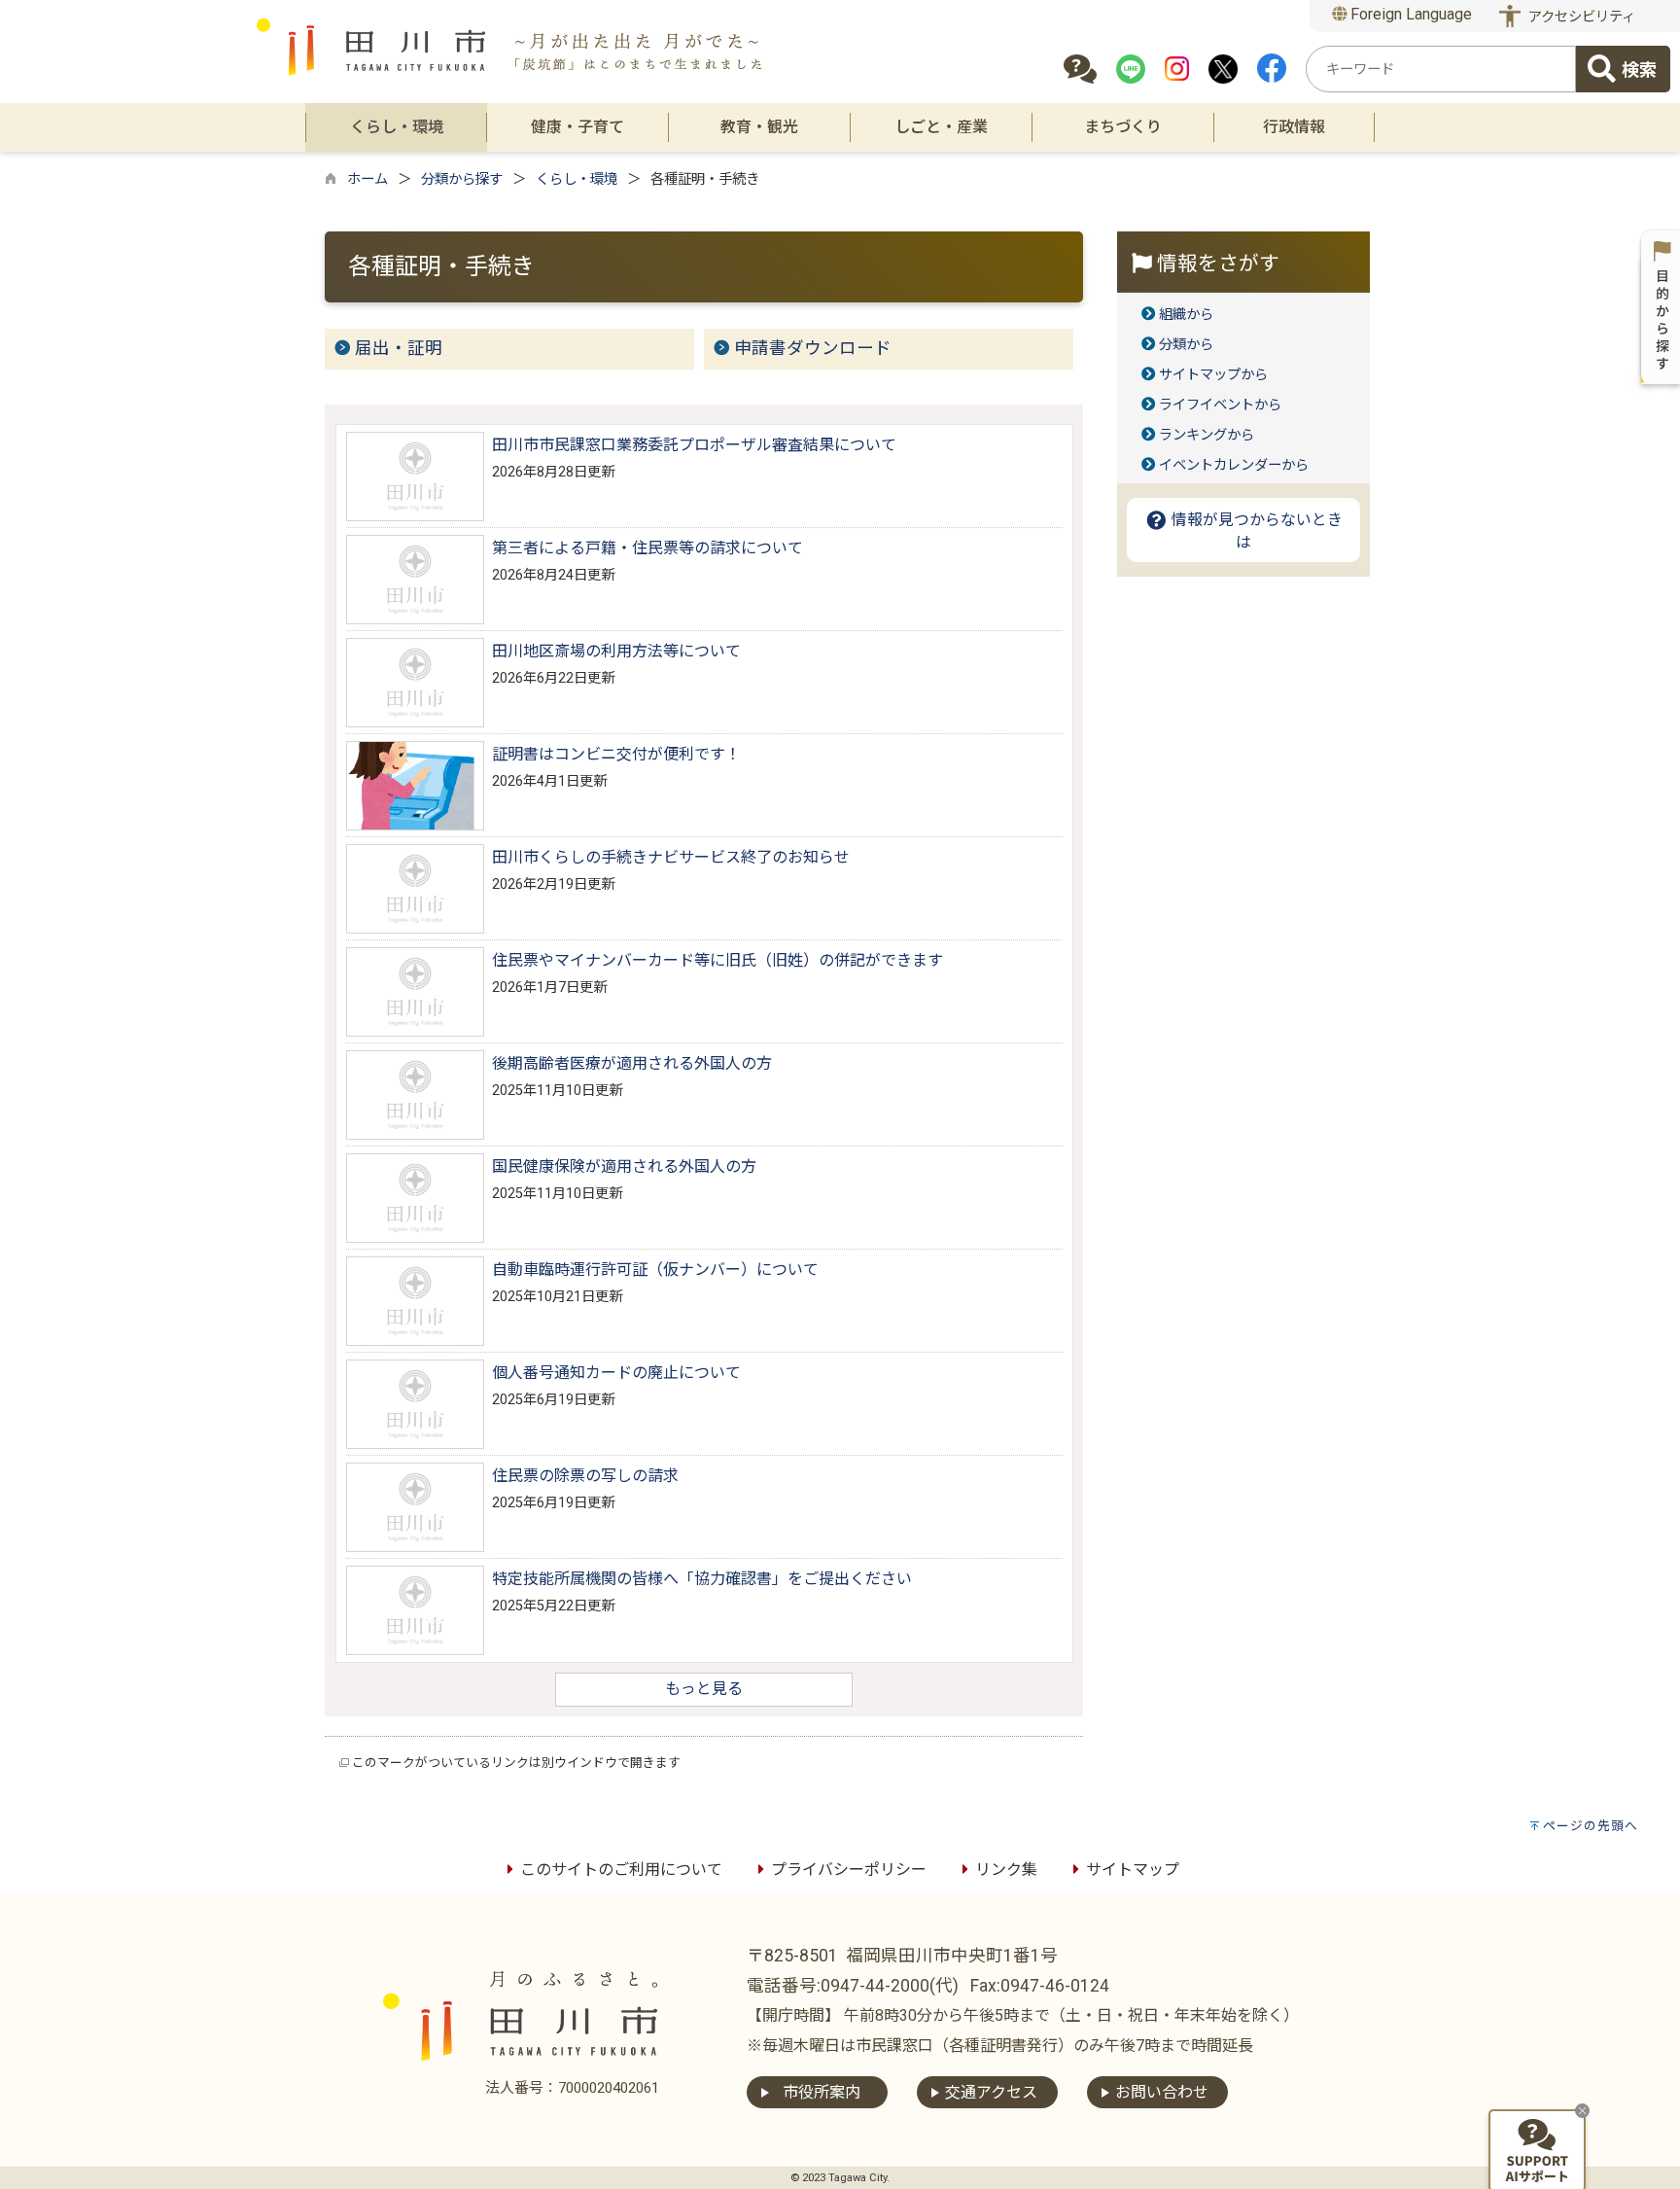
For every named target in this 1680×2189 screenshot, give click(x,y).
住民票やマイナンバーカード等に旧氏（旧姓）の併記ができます (717, 960)
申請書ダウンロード (813, 348)
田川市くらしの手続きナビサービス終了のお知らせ (671, 857)
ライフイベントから (1220, 405)
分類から (1186, 345)
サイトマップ (1133, 1870)
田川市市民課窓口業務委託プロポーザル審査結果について (694, 445)
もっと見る (704, 1689)
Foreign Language (1409, 14)
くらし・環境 (577, 179)
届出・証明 (399, 348)
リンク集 (1006, 1870)
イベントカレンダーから (1234, 465)
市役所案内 (822, 2092)
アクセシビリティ (1582, 17)
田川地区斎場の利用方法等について (616, 651)
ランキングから (1207, 435)
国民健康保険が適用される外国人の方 (624, 1166)
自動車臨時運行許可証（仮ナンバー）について (655, 1270)
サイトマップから (1213, 375)
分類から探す (462, 179)
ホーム (367, 179)
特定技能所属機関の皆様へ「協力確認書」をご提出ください (702, 1579)
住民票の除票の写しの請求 (585, 1476)
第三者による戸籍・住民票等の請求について (647, 548)
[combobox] (1441, 69)
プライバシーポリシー (849, 1870)
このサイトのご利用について (621, 1870)
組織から (1186, 315)
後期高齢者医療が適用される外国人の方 (632, 1063)
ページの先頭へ (1591, 1826)
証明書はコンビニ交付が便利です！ (616, 754)
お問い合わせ (1162, 2092)
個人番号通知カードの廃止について (616, 1373)
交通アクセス (991, 2092)
